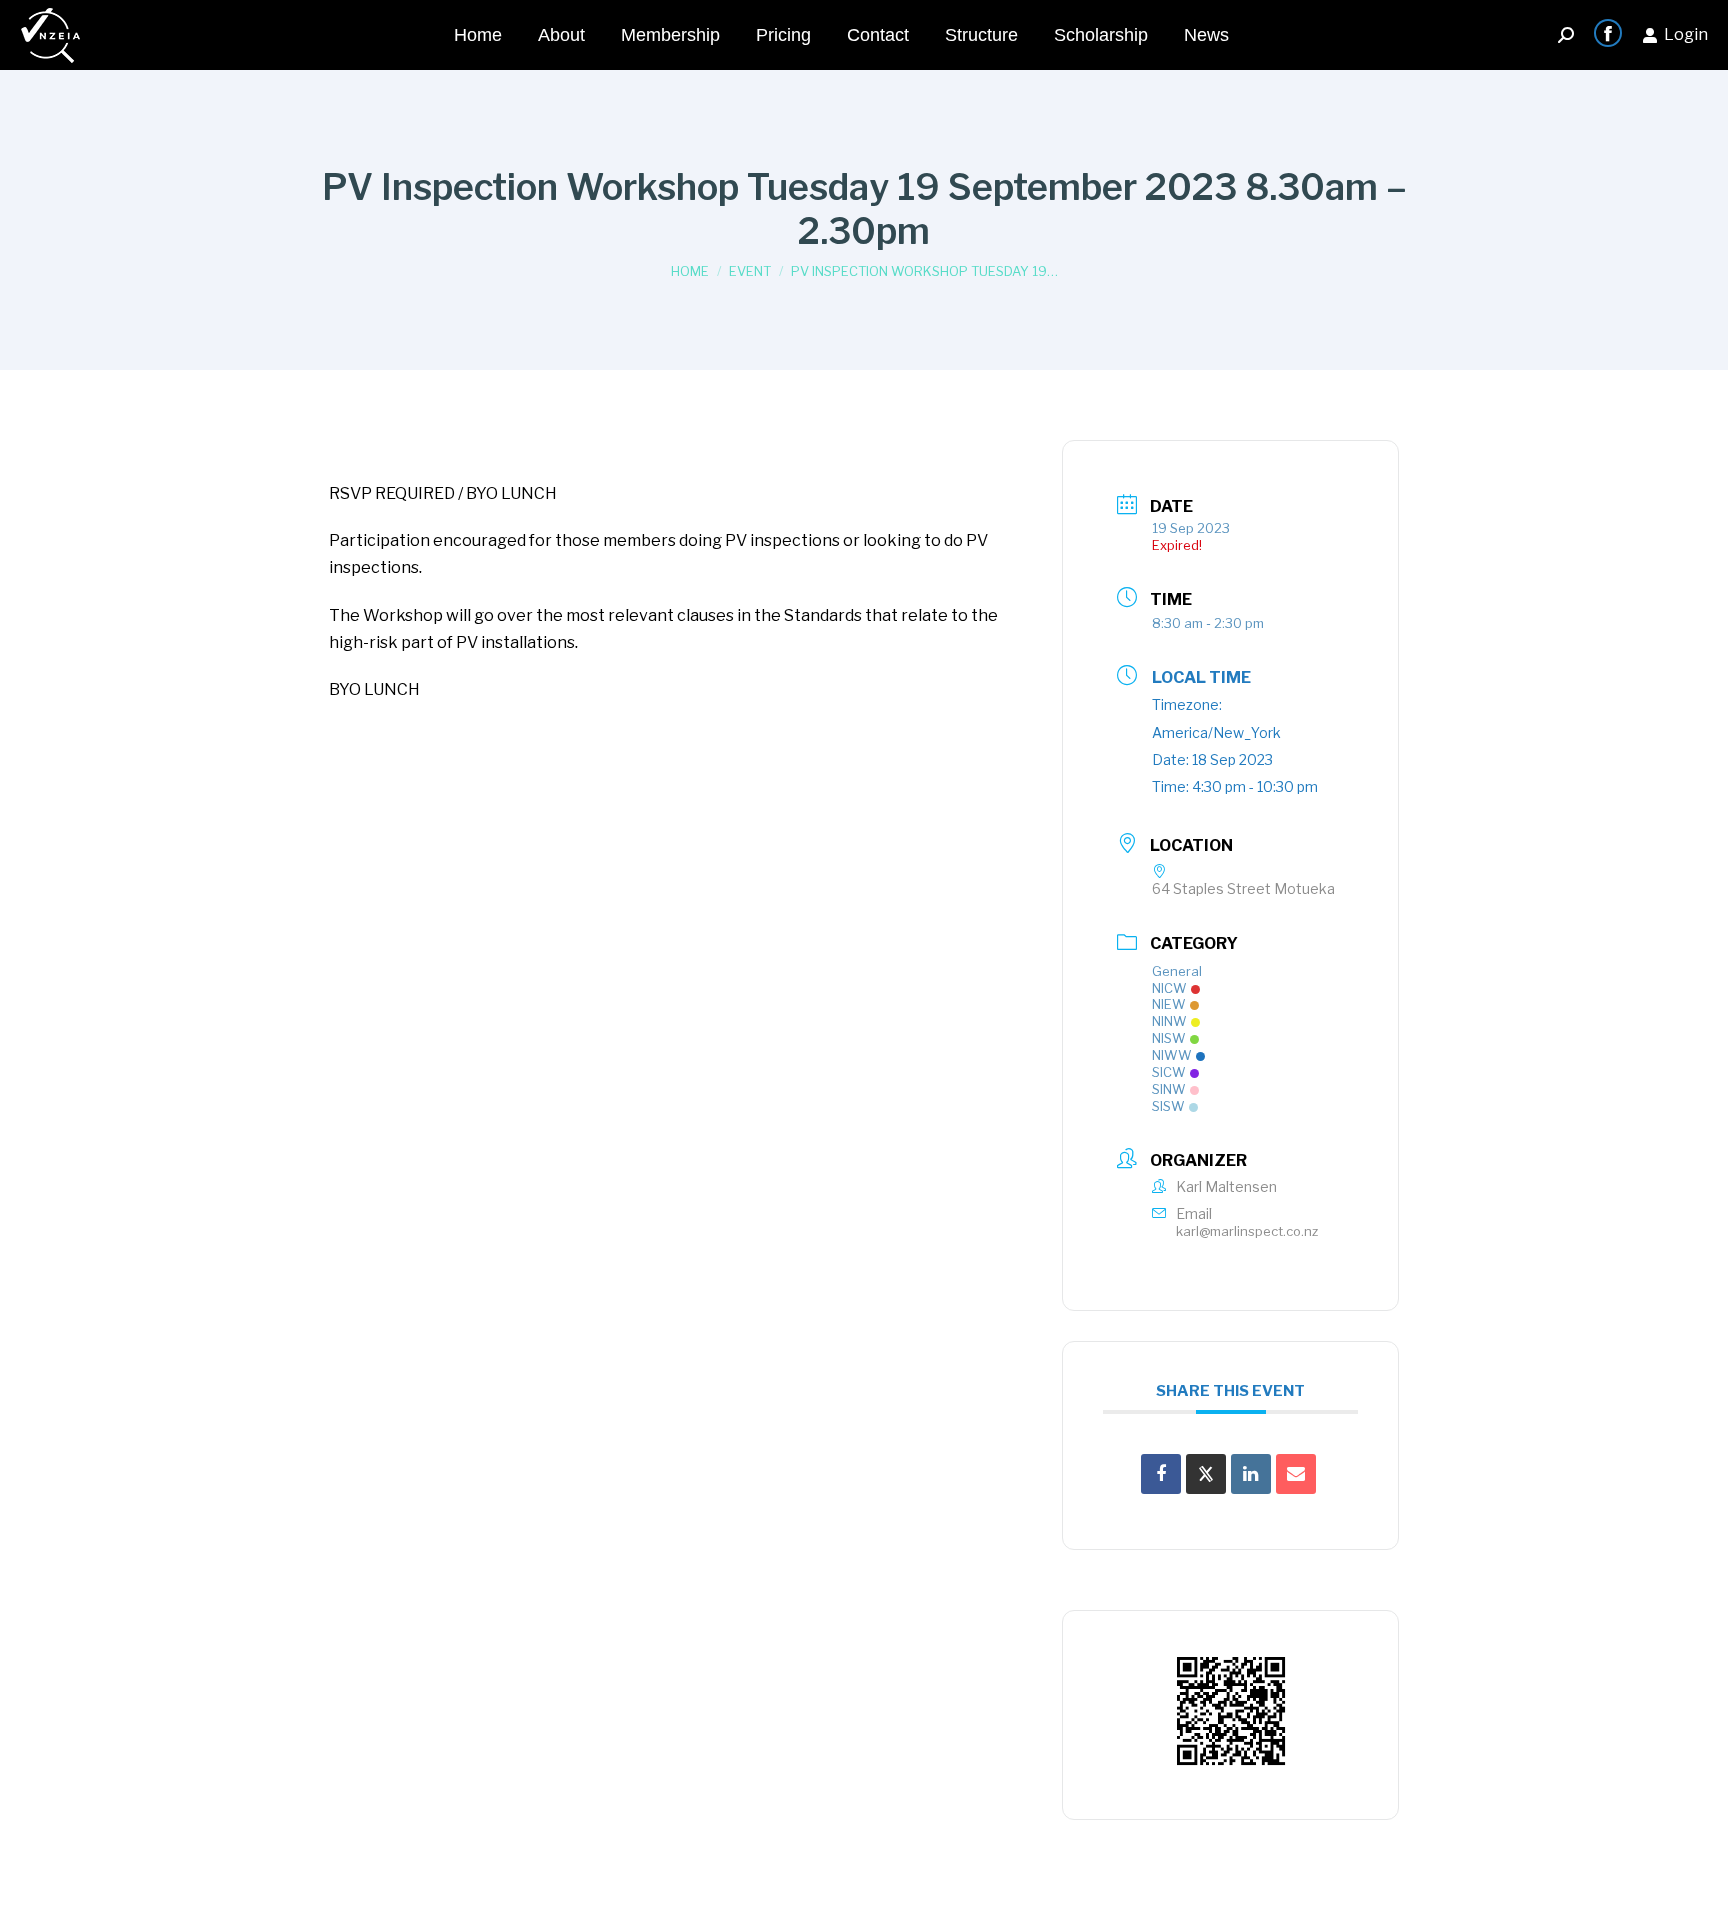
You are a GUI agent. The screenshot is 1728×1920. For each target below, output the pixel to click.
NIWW (1172, 1055)
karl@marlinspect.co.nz (1247, 1231)
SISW (1168, 1106)
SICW (1169, 1072)
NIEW (1169, 1004)
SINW (1169, 1089)
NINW (1169, 1021)
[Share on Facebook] (1161, 1474)
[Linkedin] (1251, 1474)
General (1177, 971)
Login (1686, 34)
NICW (1169, 988)
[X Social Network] (1206, 1474)
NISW (1169, 1038)
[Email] (1296, 1474)
